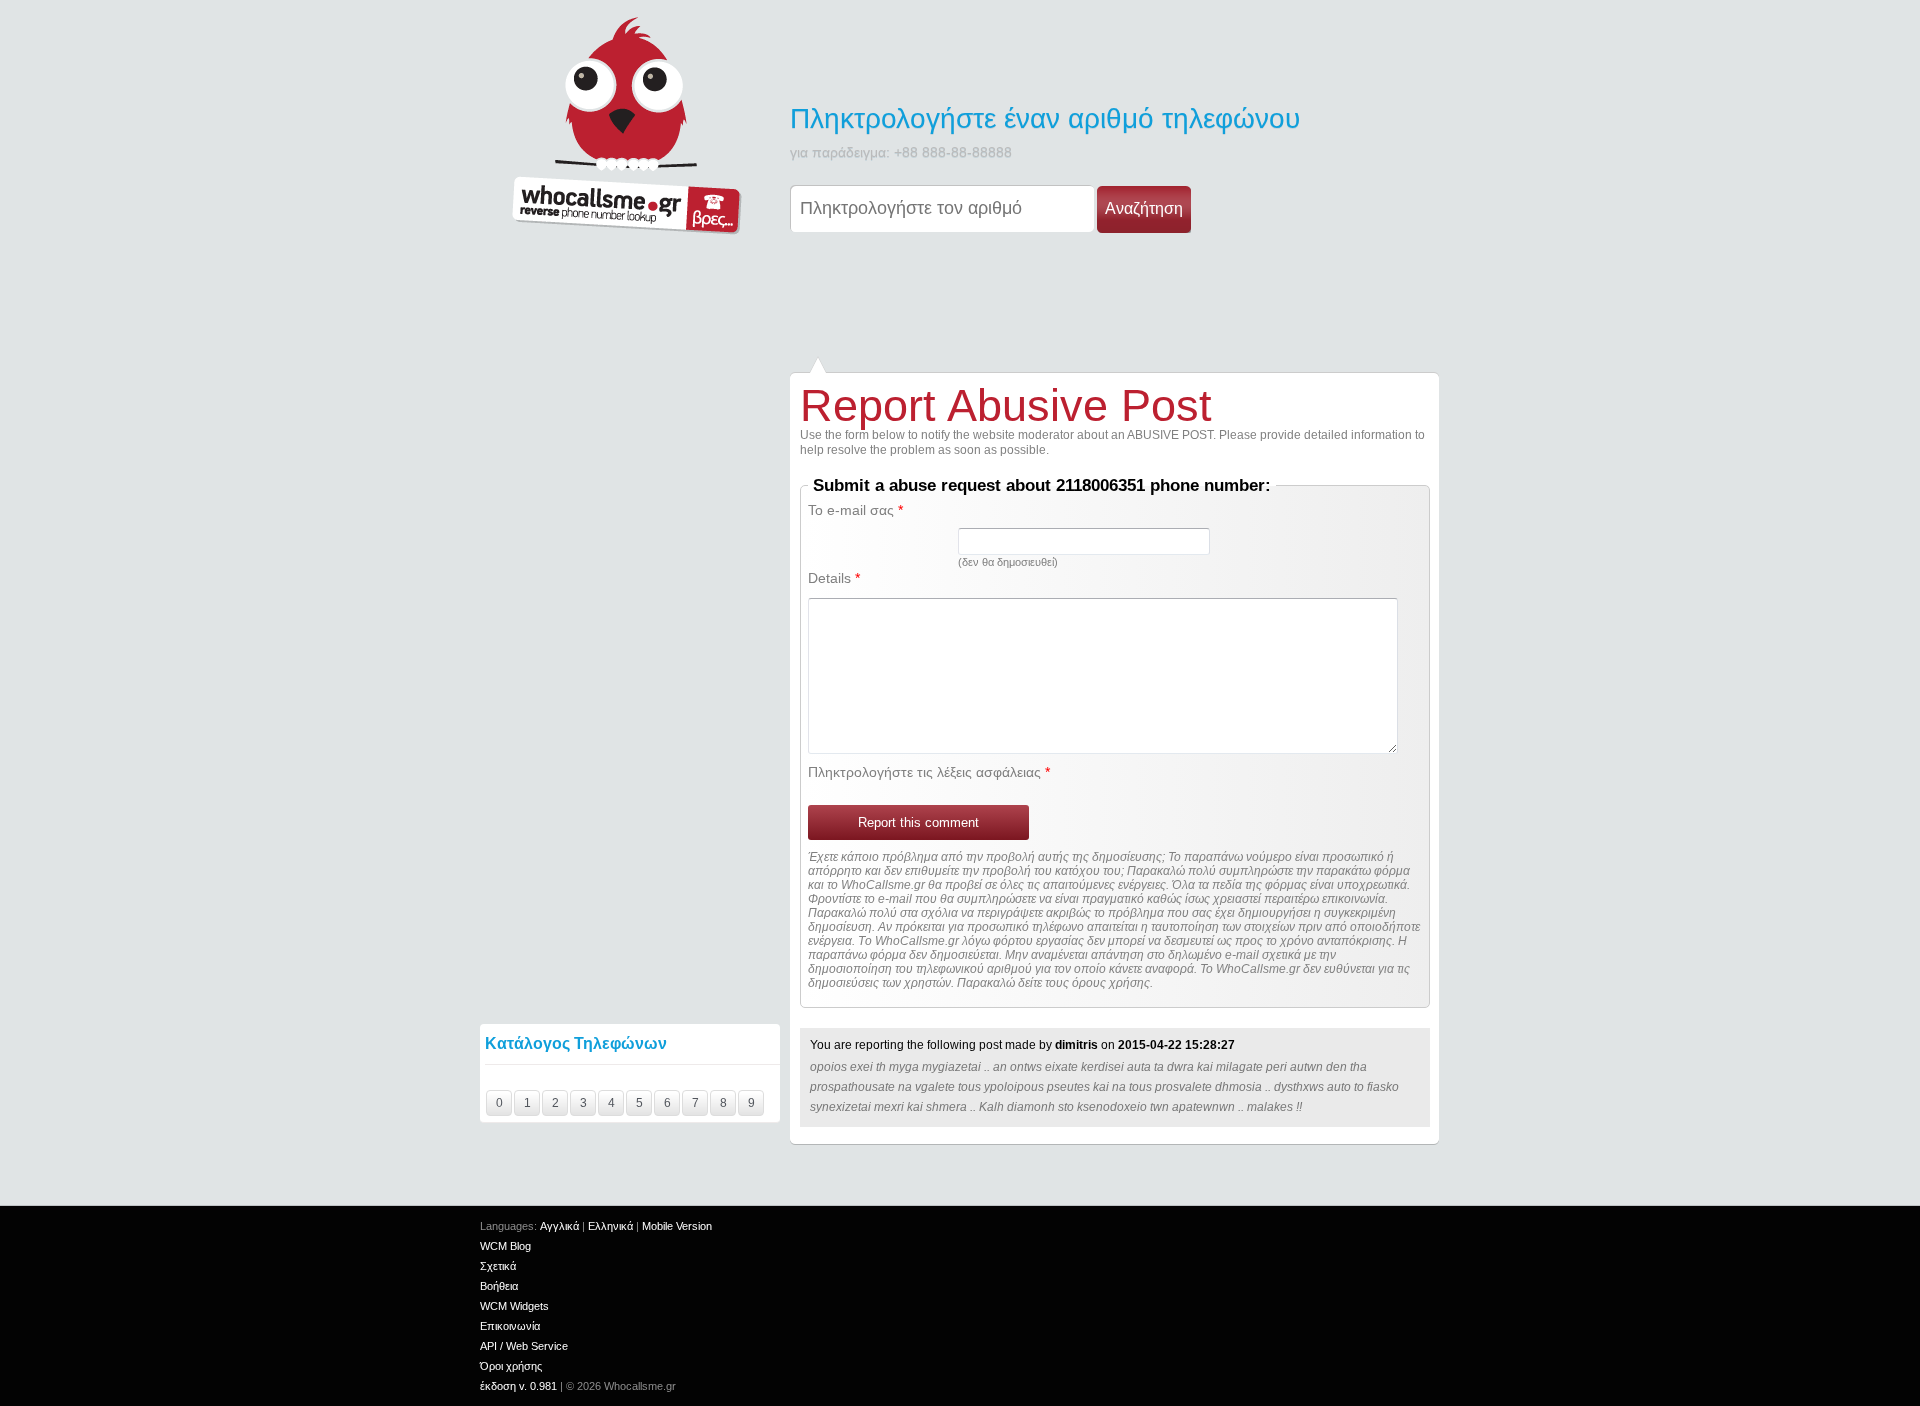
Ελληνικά (610, 1226)
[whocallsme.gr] (626, 125)
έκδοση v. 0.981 (518, 1386)
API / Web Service (524, 1346)
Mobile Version (677, 1226)
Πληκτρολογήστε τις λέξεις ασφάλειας (929, 772)
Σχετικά (498, 1266)
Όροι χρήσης (511, 1366)
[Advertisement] (960, 298)
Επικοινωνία (510, 1326)
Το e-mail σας (855, 510)
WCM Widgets (514, 1306)
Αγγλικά (559, 1226)
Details (834, 578)
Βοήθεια (499, 1286)
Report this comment (918, 822)
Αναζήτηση (1144, 208)
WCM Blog (505, 1246)
